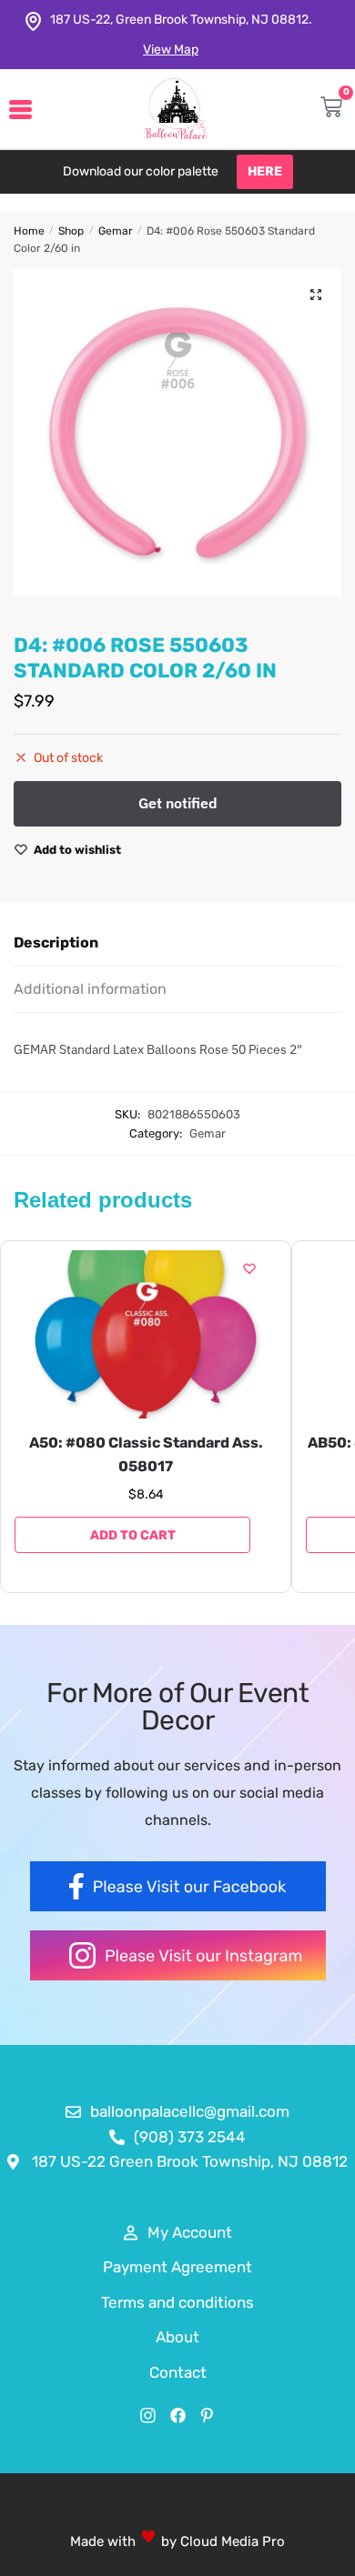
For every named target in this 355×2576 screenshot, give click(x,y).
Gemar (116, 231)
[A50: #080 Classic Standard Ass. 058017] (146, 1334)
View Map (171, 50)
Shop (71, 231)
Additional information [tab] (90, 989)
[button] (316, 295)
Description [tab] (56, 942)
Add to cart (133, 1535)
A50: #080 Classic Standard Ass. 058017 (146, 1454)
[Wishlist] (249, 1268)
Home (29, 231)
